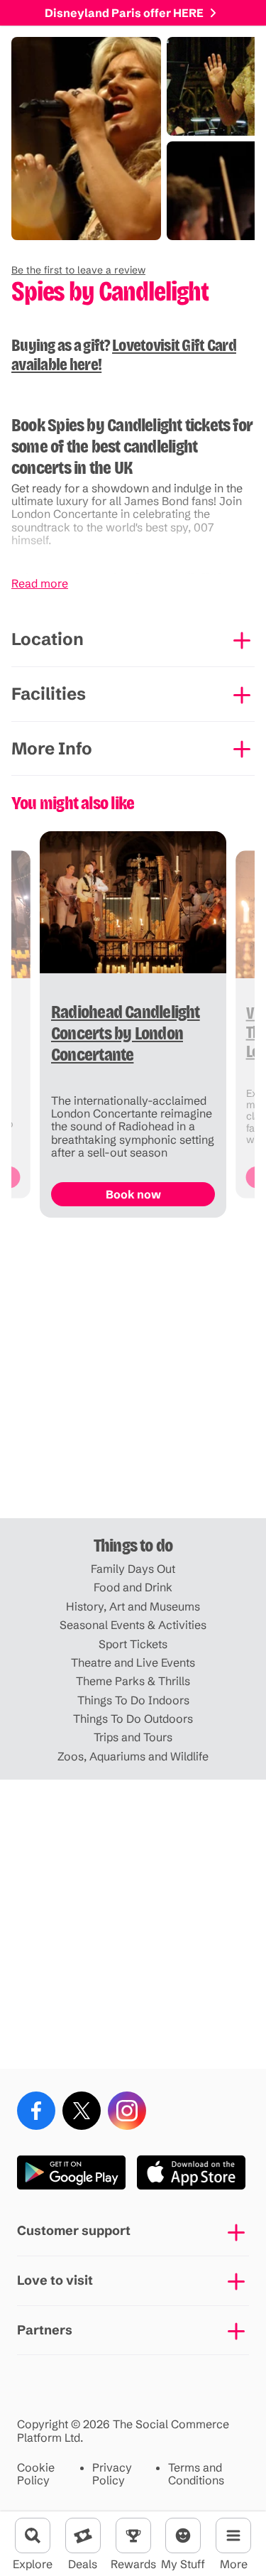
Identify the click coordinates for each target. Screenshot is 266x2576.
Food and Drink (133, 1587)
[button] (78, 270)
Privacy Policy (112, 2474)
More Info (52, 748)
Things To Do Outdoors (133, 1719)
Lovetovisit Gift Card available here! (124, 355)
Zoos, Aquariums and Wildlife (133, 1756)
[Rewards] (133, 2536)
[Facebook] (36, 2111)
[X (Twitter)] (82, 2111)
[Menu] (233, 2536)
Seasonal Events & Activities (133, 1625)
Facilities (49, 694)
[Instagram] (127, 2111)
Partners (45, 2330)
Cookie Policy (36, 2474)
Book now (133, 1194)
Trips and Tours (133, 1737)
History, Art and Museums (133, 1606)
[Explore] (33, 2536)
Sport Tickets (133, 1644)
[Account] (183, 2536)
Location (48, 639)
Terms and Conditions (196, 2474)
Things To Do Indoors (133, 1700)
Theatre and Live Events (133, 1662)
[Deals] (83, 2536)
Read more (40, 583)
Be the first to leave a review (78, 270)
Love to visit (55, 2280)
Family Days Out (133, 1569)
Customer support (74, 2230)
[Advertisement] (133, 1374)
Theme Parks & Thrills (133, 1681)
